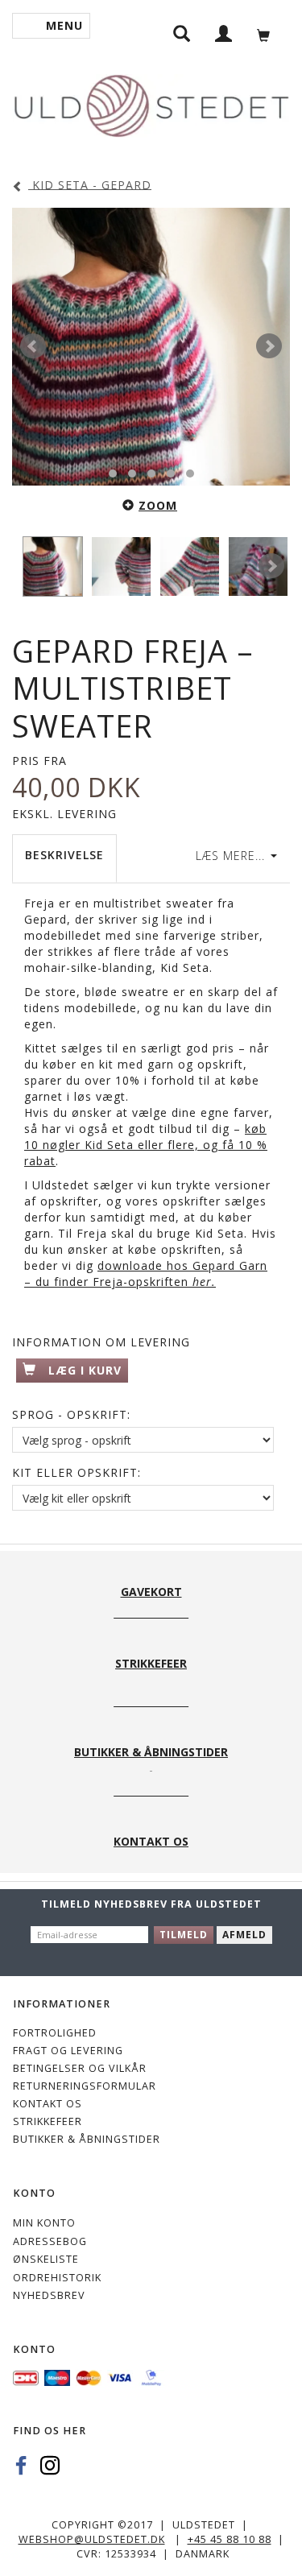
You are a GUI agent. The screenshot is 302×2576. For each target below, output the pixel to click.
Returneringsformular (85, 2086)
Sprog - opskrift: (71, 1414)
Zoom (158, 505)
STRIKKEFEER (48, 2121)
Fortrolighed (55, 2033)
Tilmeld (184, 1935)
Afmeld (244, 1935)
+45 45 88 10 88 (230, 2539)
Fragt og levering (68, 2051)
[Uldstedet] (151, 103)
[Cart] (268, 33)
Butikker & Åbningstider (87, 2139)
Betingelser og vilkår (80, 2068)
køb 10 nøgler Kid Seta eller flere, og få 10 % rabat (146, 1145)
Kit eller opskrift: (77, 1472)
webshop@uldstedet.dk (92, 2539)
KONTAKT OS (48, 2104)
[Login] (224, 33)
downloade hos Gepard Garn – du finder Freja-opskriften (146, 1274)
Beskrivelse (64, 855)
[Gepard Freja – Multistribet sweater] (151, 347)
